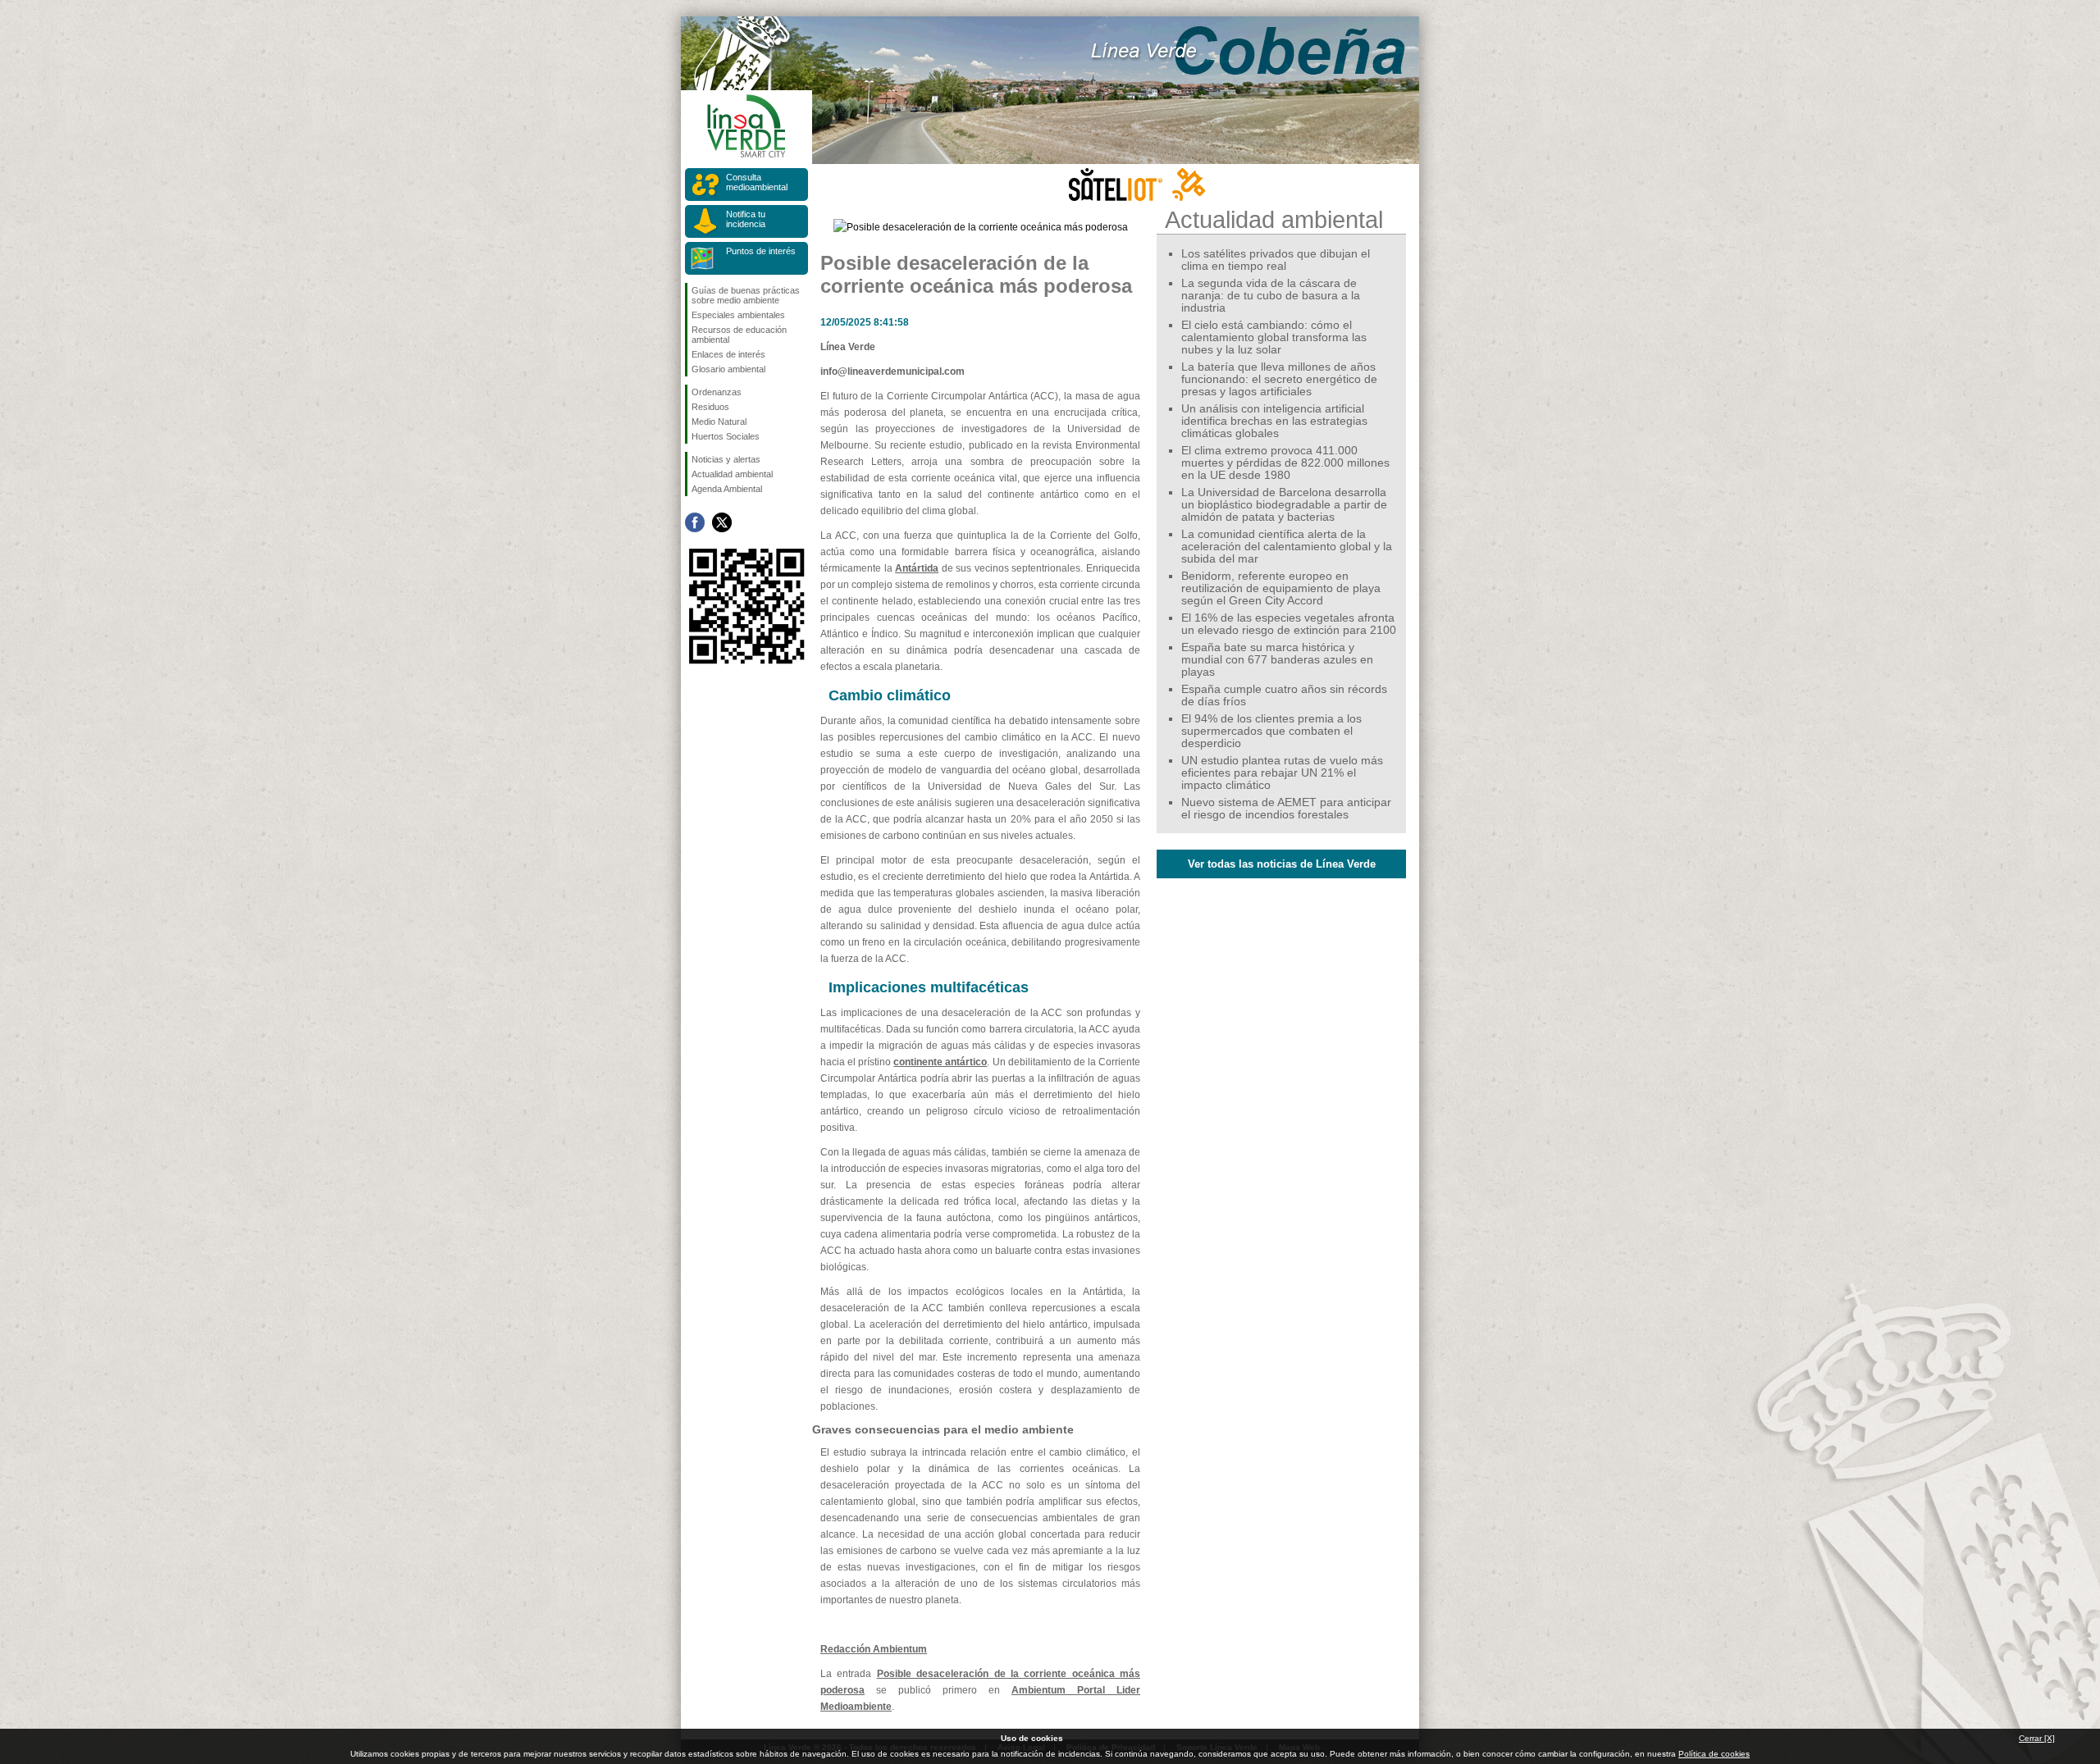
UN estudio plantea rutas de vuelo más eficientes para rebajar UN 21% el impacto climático (1282, 773)
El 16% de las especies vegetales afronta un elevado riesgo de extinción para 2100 (1289, 624)
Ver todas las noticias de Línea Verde (1282, 864)
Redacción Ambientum (874, 1649)
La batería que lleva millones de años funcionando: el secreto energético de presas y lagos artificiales (1279, 379)
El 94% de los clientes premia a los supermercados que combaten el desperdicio (1271, 731)
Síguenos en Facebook (695, 522)
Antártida (917, 568)
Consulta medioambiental (757, 182)
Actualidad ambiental (732, 474)
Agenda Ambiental (727, 489)
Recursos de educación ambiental (739, 335)
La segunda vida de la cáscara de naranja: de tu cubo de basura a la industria (1271, 296)
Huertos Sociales (726, 436)
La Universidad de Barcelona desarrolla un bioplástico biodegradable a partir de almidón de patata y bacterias (1284, 505)
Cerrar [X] (2037, 1738)
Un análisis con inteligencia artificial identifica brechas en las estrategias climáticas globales (1274, 421)
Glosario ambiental (728, 369)
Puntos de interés (761, 251)
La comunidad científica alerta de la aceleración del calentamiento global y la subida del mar (1287, 547)
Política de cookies (1714, 1754)
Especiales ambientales (738, 315)
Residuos (710, 407)
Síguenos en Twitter (722, 522)
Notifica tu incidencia (746, 219)
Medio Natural (719, 422)
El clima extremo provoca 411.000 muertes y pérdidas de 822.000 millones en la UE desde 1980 (1285, 463)
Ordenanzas (717, 392)
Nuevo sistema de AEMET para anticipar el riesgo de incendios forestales (1286, 809)
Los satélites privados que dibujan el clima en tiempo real (1276, 260)
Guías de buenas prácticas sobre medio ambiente (746, 295)
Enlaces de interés (728, 354)
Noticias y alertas (726, 459)
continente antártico (940, 1062)
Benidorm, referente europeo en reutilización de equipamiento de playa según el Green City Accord (1281, 588)
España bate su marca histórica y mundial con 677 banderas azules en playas (1277, 660)
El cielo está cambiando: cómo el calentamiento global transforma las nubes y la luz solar (1274, 337)
